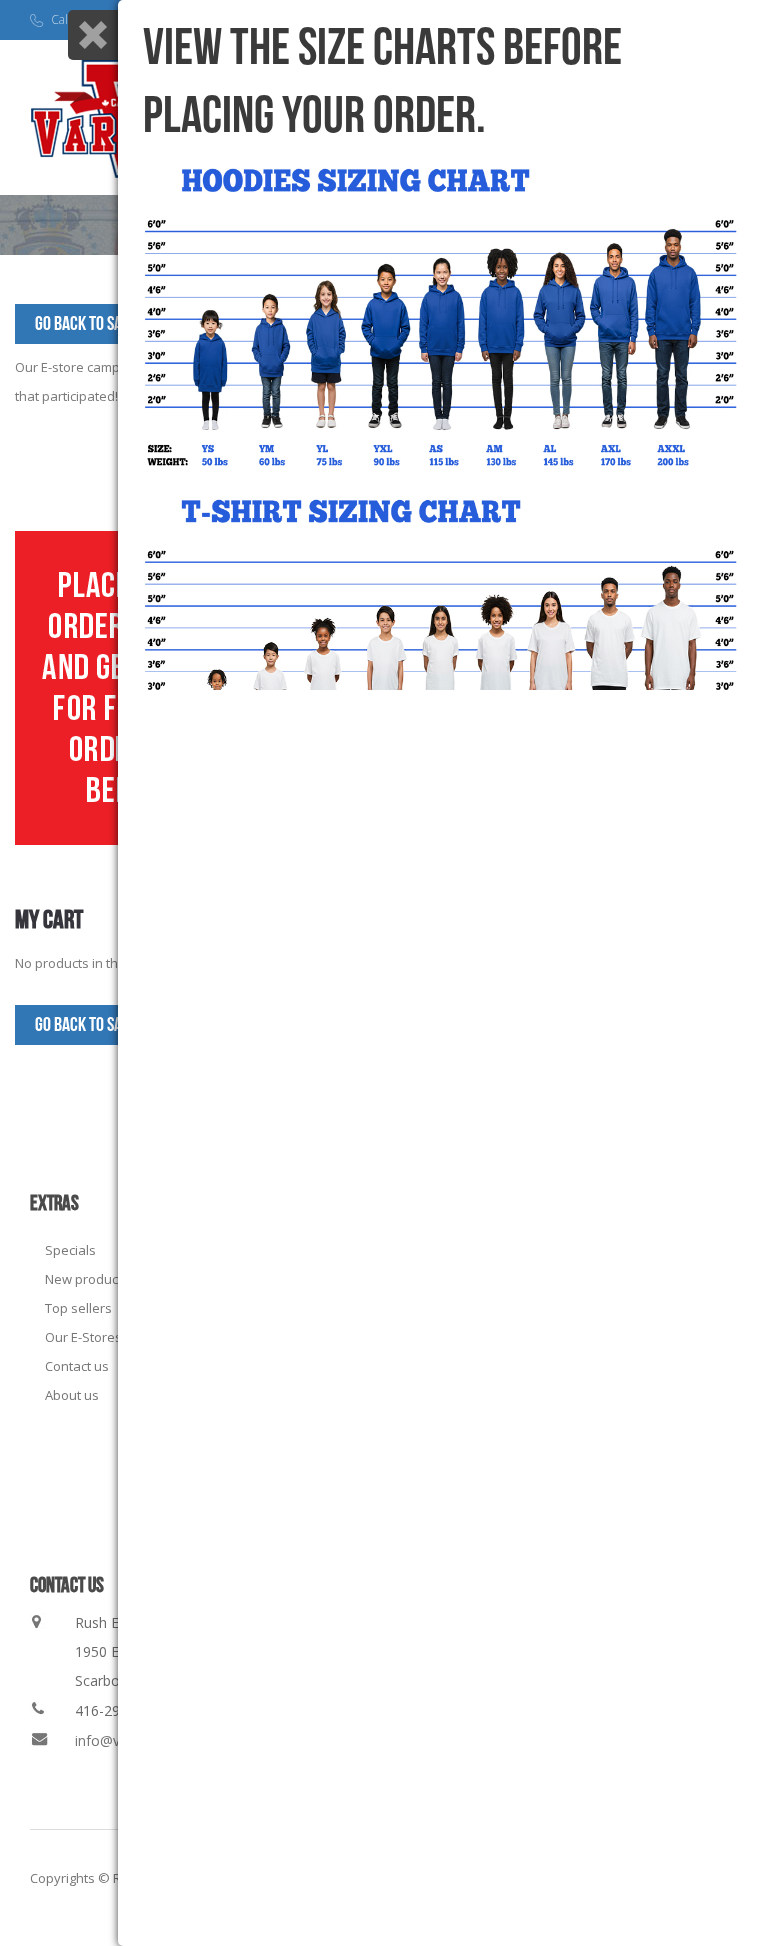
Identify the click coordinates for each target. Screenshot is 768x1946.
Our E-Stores (83, 1337)
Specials (70, 1250)
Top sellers (78, 1308)
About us (72, 1395)
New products (87, 1279)
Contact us (77, 1366)
